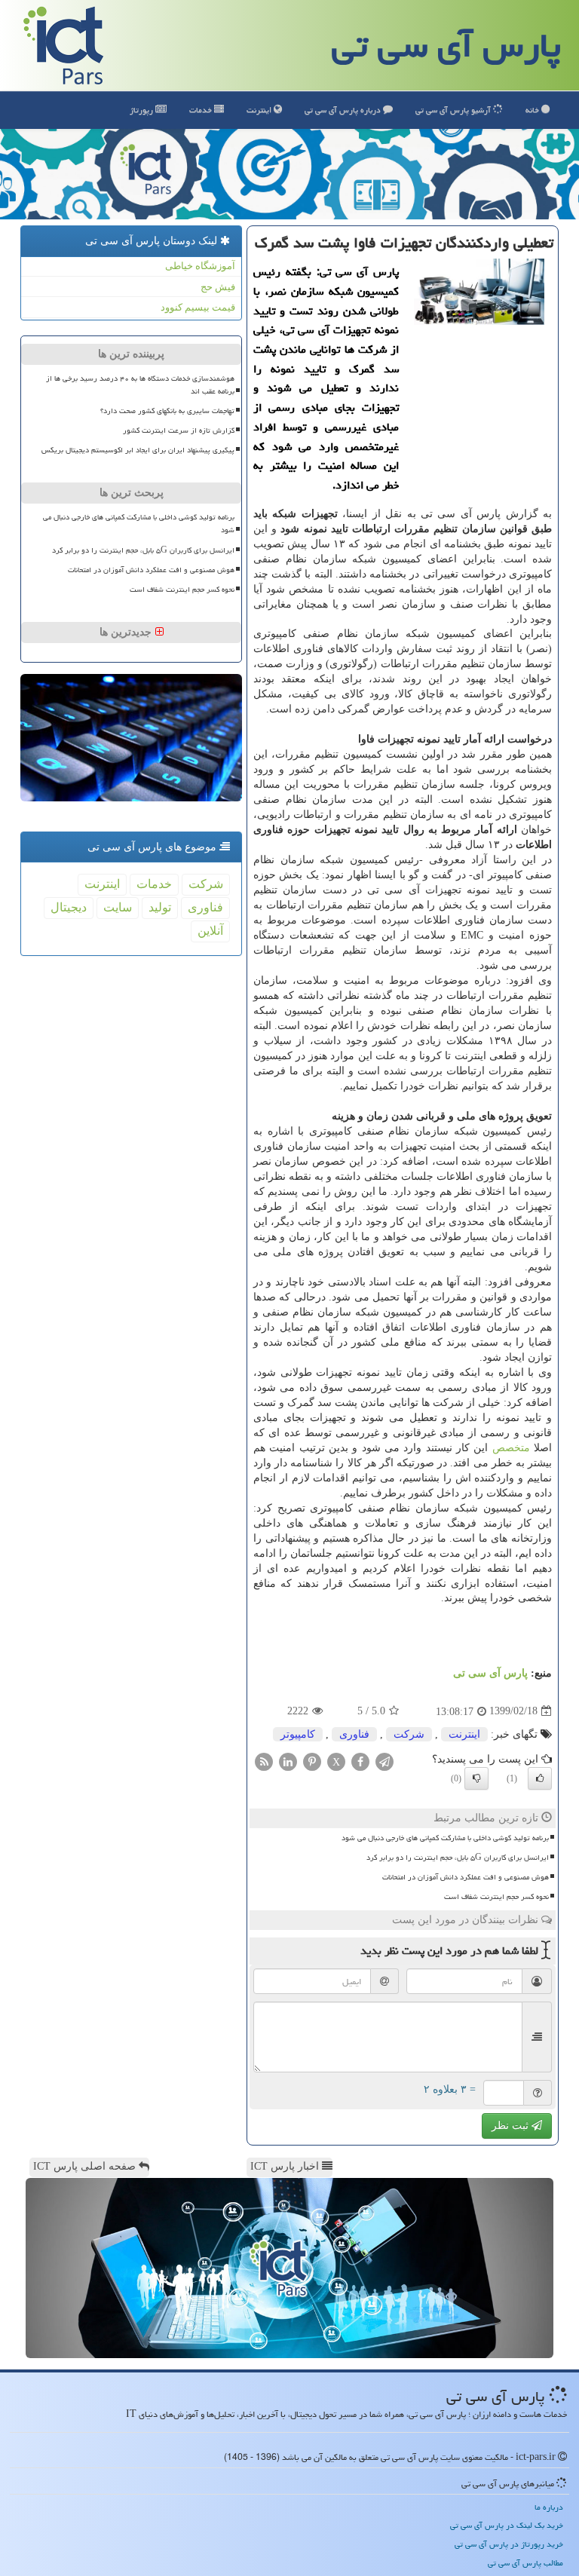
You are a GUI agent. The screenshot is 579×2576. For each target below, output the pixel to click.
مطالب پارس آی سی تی (525, 2563)
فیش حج (218, 287)
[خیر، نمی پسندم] (476, 1778)
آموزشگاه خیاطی (200, 266)
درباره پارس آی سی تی (344, 110)
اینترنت (260, 110)
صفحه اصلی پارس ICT (86, 2166)
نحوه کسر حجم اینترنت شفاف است (496, 1897)
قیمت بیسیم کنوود (198, 307)
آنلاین (210, 931)
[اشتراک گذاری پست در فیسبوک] (360, 1761)
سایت (118, 907)
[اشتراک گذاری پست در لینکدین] (288, 1761)
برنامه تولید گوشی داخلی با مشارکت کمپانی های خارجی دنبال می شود (445, 1838)
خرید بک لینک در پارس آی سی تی (507, 2525)
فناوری (354, 1734)
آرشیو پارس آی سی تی (454, 110)
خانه (533, 110)
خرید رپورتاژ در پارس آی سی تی (509, 2544)
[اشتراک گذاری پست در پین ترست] (312, 1761)
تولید (160, 907)
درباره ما (549, 2507)
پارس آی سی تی (446, 45)
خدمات (202, 110)
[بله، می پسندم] (540, 1778)
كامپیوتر (298, 1734)
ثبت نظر (512, 2126)
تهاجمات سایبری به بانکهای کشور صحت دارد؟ (167, 411)
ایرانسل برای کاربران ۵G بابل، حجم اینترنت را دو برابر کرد (458, 1858)
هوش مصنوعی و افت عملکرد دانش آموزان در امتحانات (466, 1877)
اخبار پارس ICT (286, 2166)
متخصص (511, 1448)
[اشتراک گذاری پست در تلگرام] (384, 1761)
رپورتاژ (142, 110)
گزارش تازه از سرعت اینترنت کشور (179, 430)
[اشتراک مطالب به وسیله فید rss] (264, 1761)
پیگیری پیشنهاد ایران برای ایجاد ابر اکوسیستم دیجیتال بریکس (138, 450)
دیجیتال (69, 907)
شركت (409, 1734)
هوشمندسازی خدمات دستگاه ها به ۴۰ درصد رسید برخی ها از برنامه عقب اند (140, 385)
